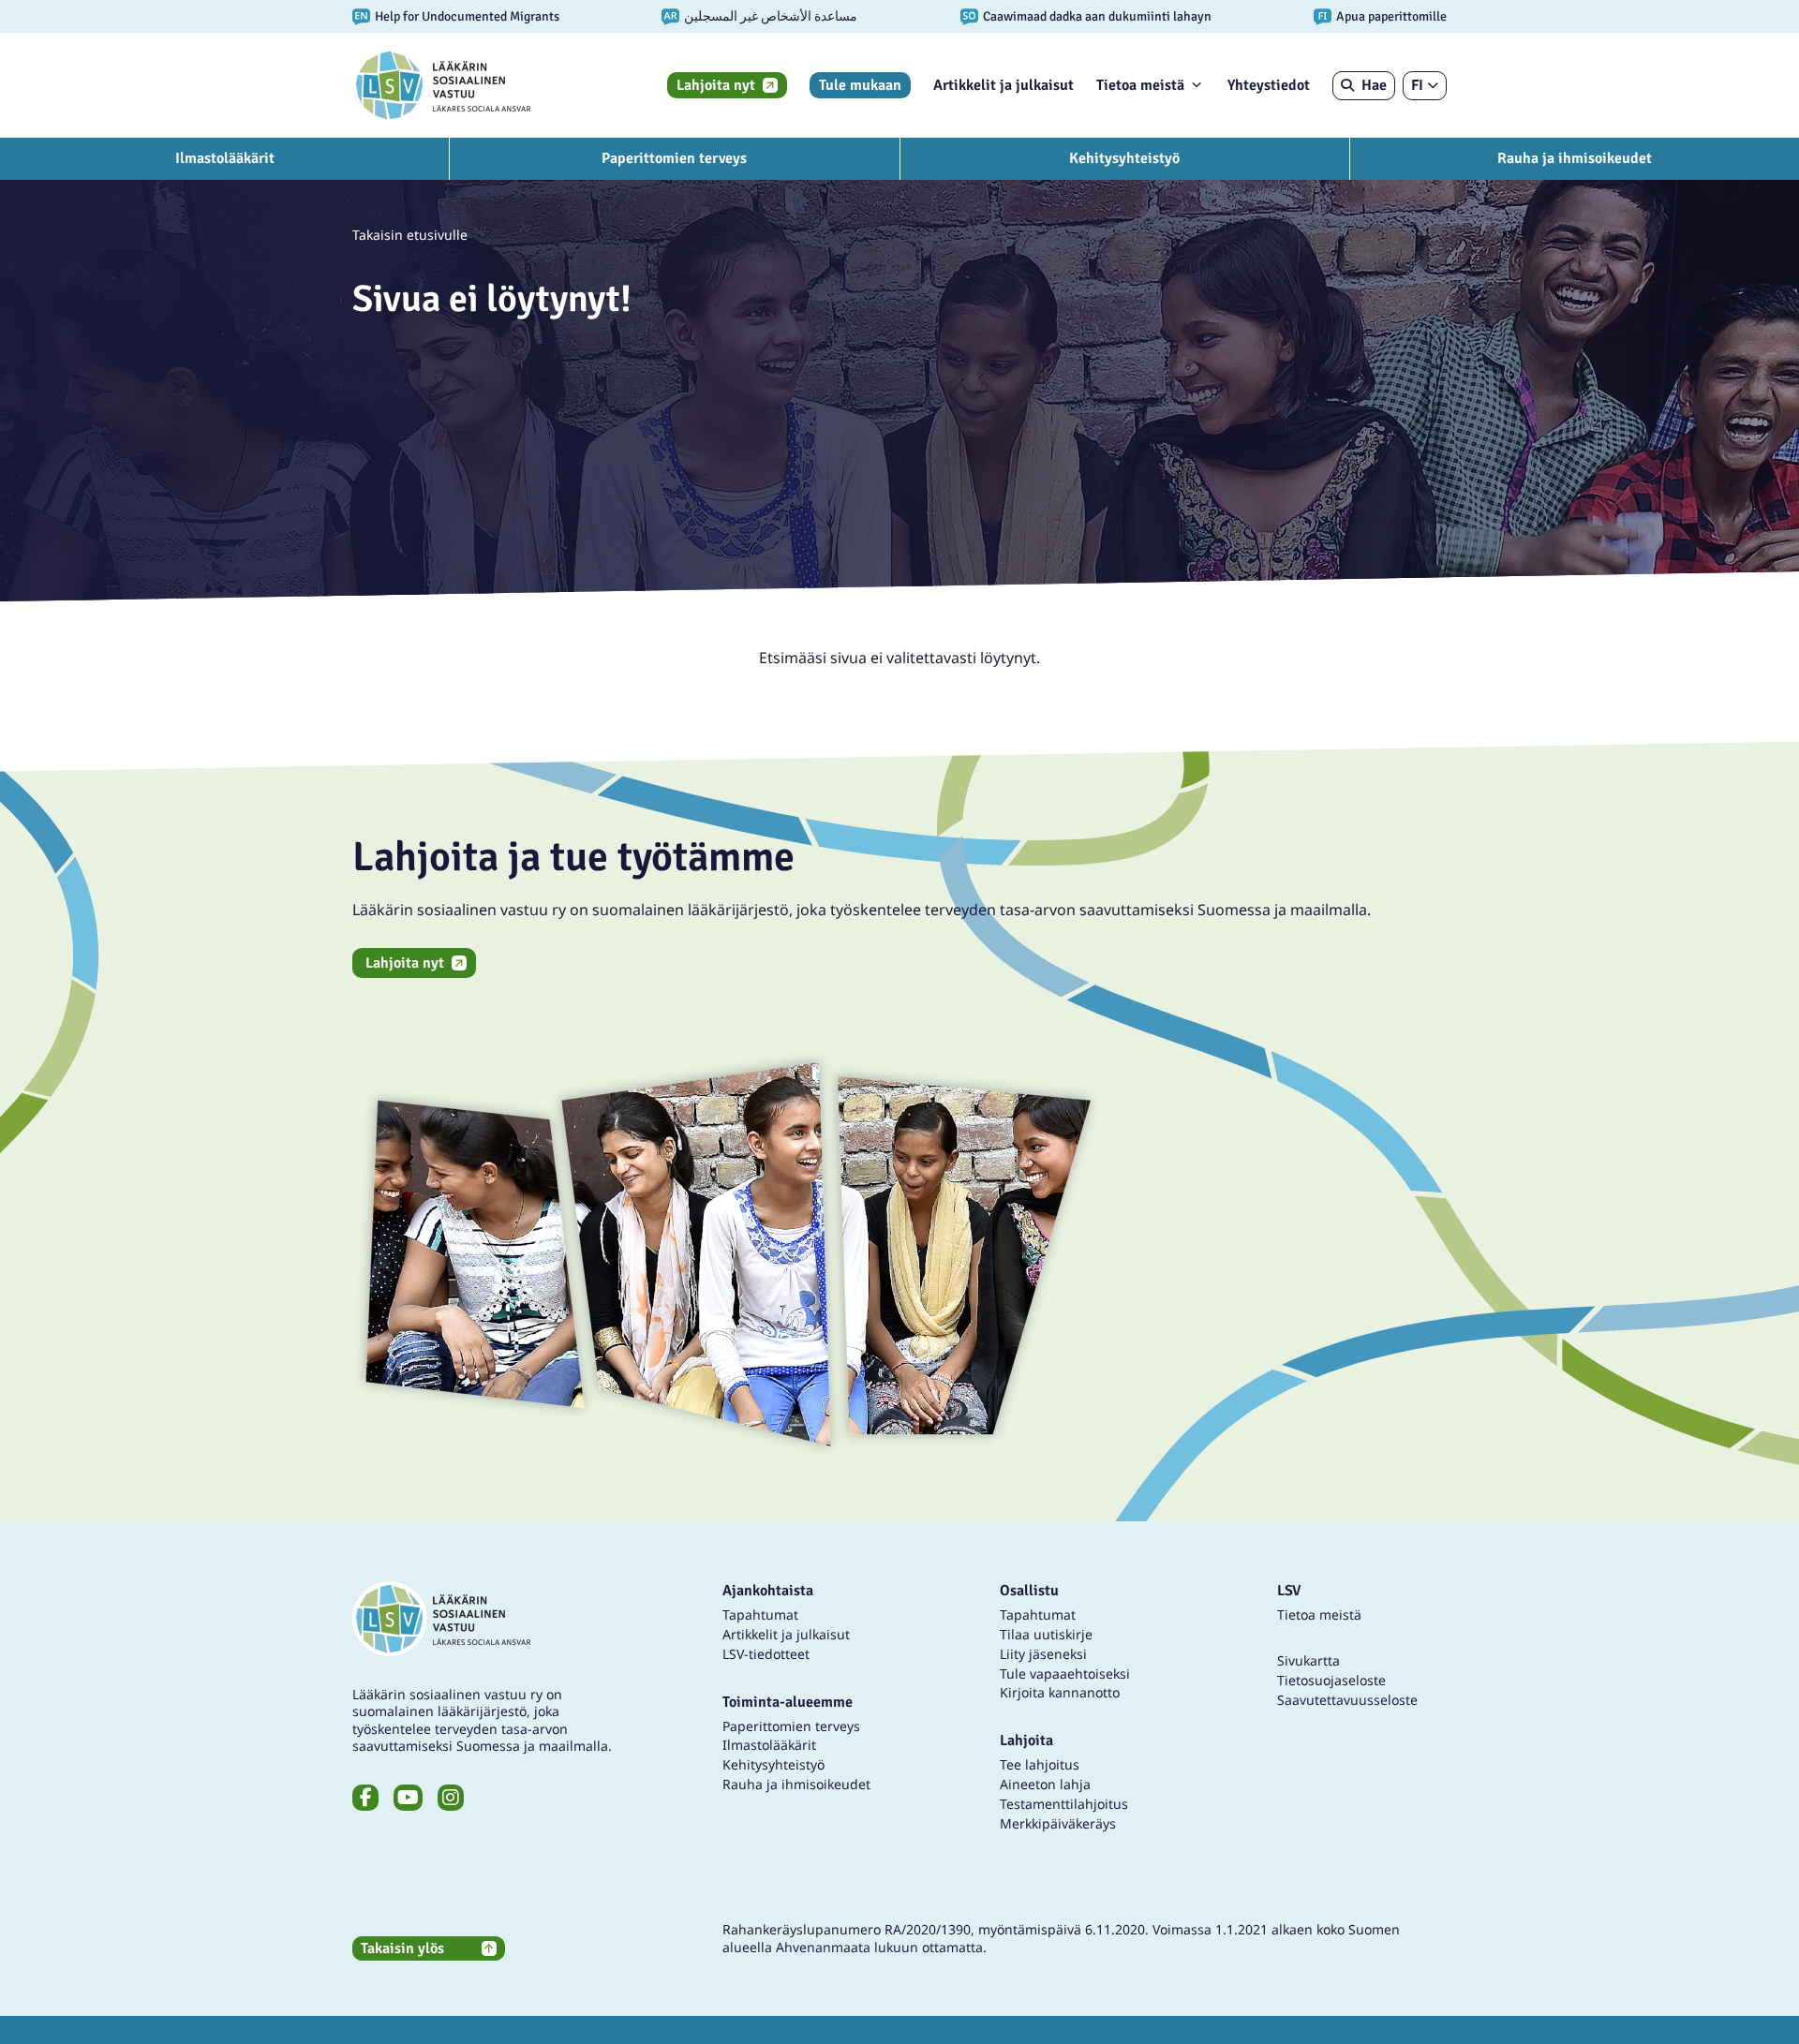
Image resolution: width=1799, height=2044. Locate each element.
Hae (1374, 85)
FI (1417, 85)
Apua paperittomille (1391, 16)
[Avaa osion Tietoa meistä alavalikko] (1197, 84)
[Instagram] (451, 1798)
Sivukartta (1308, 1660)
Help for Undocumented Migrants (467, 16)
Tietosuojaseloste (1331, 1680)
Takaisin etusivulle (410, 235)
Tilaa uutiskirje (1046, 1634)
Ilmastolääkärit (225, 158)
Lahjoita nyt (716, 85)
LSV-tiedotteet (766, 1654)
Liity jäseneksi (1043, 1654)
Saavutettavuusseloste (1347, 1700)
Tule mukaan (860, 85)
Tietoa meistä (1140, 85)
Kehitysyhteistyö (1124, 158)
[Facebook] (365, 1798)
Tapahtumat (760, 1614)
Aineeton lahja (1045, 1784)
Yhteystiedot (1269, 85)
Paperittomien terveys (674, 158)
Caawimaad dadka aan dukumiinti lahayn (1097, 16)
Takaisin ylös (402, 1948)
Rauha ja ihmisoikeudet (1575, 158)
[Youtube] (408, 1798)
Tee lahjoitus (1040, 1764)
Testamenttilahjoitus (1064, 1804)
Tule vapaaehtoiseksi (1065, 1674)
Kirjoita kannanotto (1060, 1692)
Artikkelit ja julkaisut (1004, 85)
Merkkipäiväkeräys (1058, 1823)
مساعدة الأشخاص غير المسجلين (771, 16)
